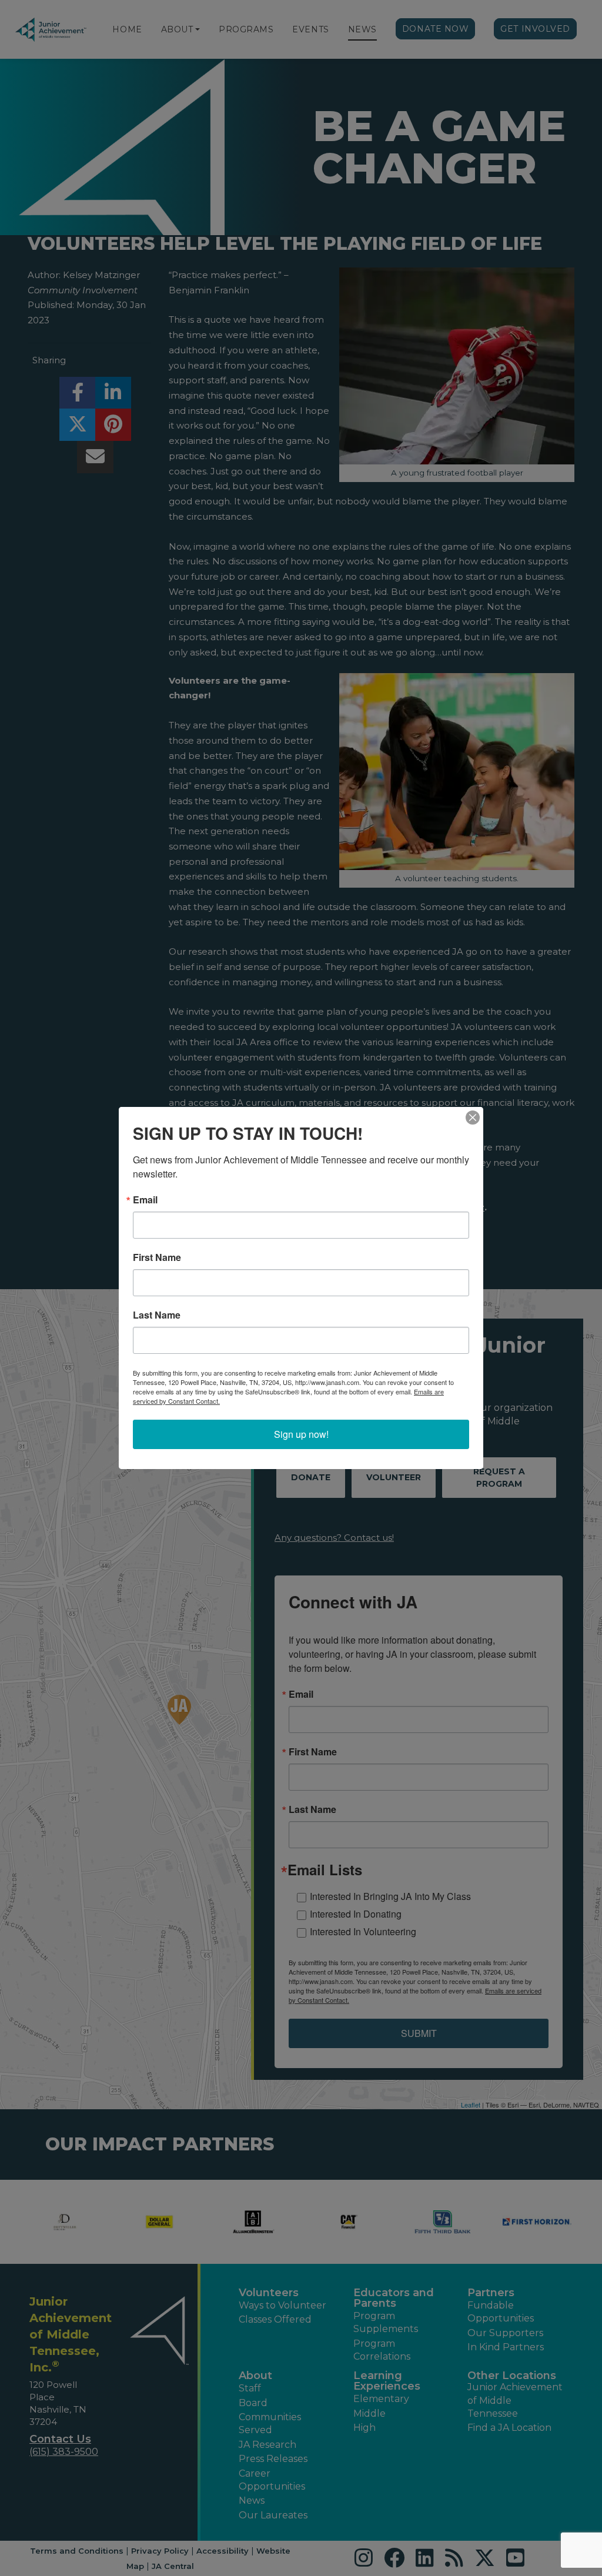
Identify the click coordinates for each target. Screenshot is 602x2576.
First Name (157, 1257)
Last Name (157, 1315)
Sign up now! (301, 1434)
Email (145, 1200)
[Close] (473, 1118)
